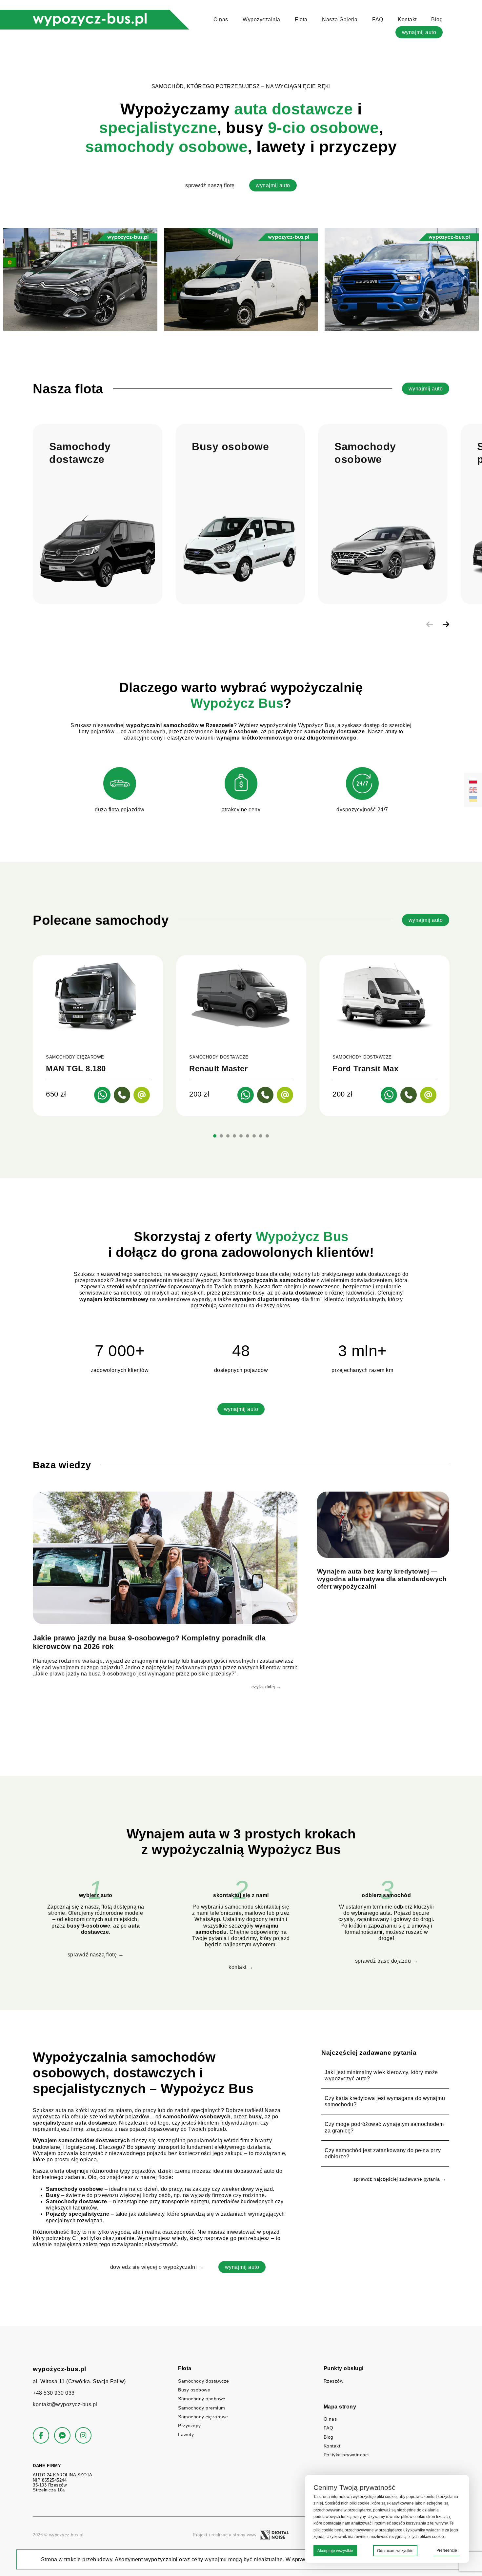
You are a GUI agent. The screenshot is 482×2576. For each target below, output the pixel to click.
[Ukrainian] (473, 799)
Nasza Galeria (340, 20)
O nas (221, 20)
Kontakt (407, 20)
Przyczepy (190, 2426)
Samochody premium (202, 2408)
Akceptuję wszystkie (335, 2551)
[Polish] (473, 781)
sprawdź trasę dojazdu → (387, 1961)
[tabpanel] (98, 1036)
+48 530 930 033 (54, 2393)
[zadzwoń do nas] (122, 1095)
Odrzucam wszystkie (395, 2551)
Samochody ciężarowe (203, 2417)
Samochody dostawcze (204, 2381)
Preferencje (447, 2550)
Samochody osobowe (202, 2399)
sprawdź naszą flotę (210, 185)
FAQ (378, 20)
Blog (437, 20)
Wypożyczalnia (261, 20)
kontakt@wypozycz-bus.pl (65, 2404)
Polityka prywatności (346, 2455)
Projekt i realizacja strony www (225, 2535)
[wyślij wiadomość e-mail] (142, 1095)
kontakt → (241, 1967)
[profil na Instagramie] (83, 2435)
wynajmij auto (419, 32)
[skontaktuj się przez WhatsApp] (102, 1095)
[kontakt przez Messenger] (62, 2435)
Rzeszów (334, 2381)
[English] (473, 790)
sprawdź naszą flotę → (96, 1955)
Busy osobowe (194, 2390)
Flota (301, 20)
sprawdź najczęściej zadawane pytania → (400, 2179)
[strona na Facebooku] (41, 2435)
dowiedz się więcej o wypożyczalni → (157, 2267)
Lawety (186, 2434)
